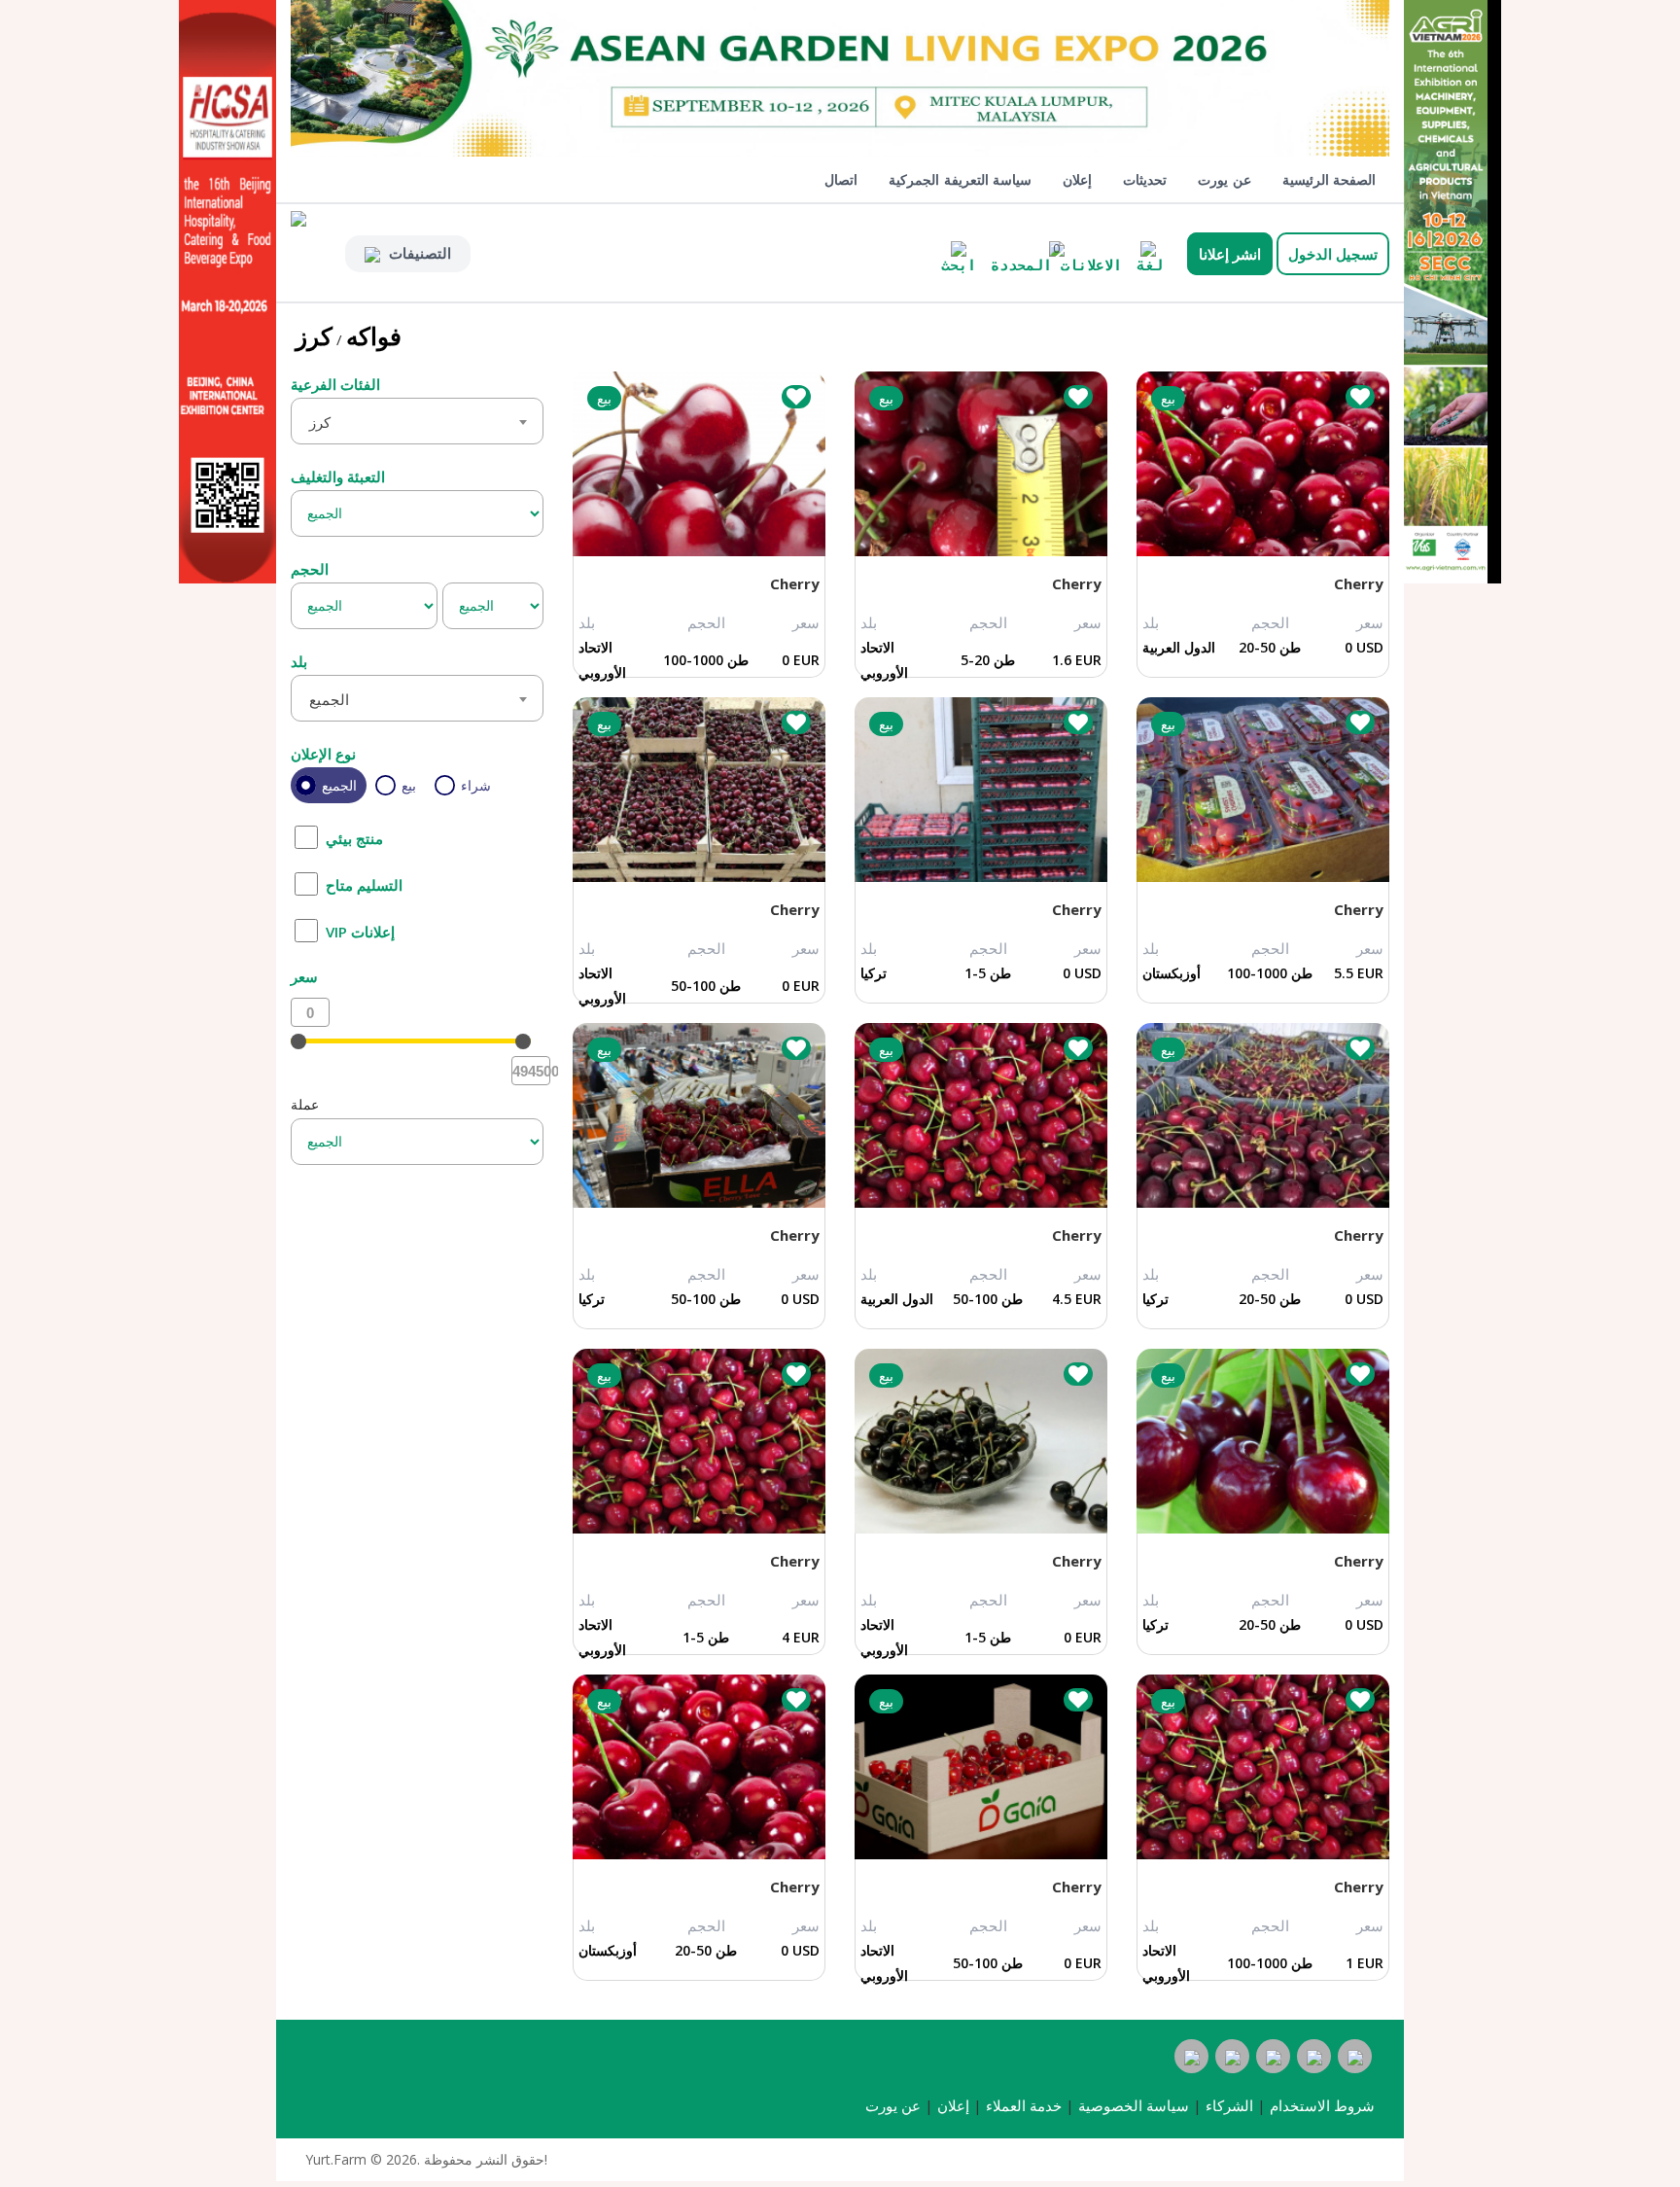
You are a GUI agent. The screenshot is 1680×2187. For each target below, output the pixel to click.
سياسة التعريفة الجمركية (960, 179)
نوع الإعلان (323, 754)
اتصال (841, 179)
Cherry (795, 583)
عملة (305, 1104)
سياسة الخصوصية (1134, 2106)
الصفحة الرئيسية (1330, 179)
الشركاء (1229, 2106)
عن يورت (1225, 179)
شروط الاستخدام (1322, 2106)
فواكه (374, 335)
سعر (304, 976)
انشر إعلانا (1230, 254)
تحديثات (1145, 179)
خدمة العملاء (1024, 2106)
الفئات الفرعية (335, 384)
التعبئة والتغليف (338, 476)
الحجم (310, 569)
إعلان (1077, 179)
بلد (299, 661)
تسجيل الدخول (1333, 254)
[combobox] (417, 421)
